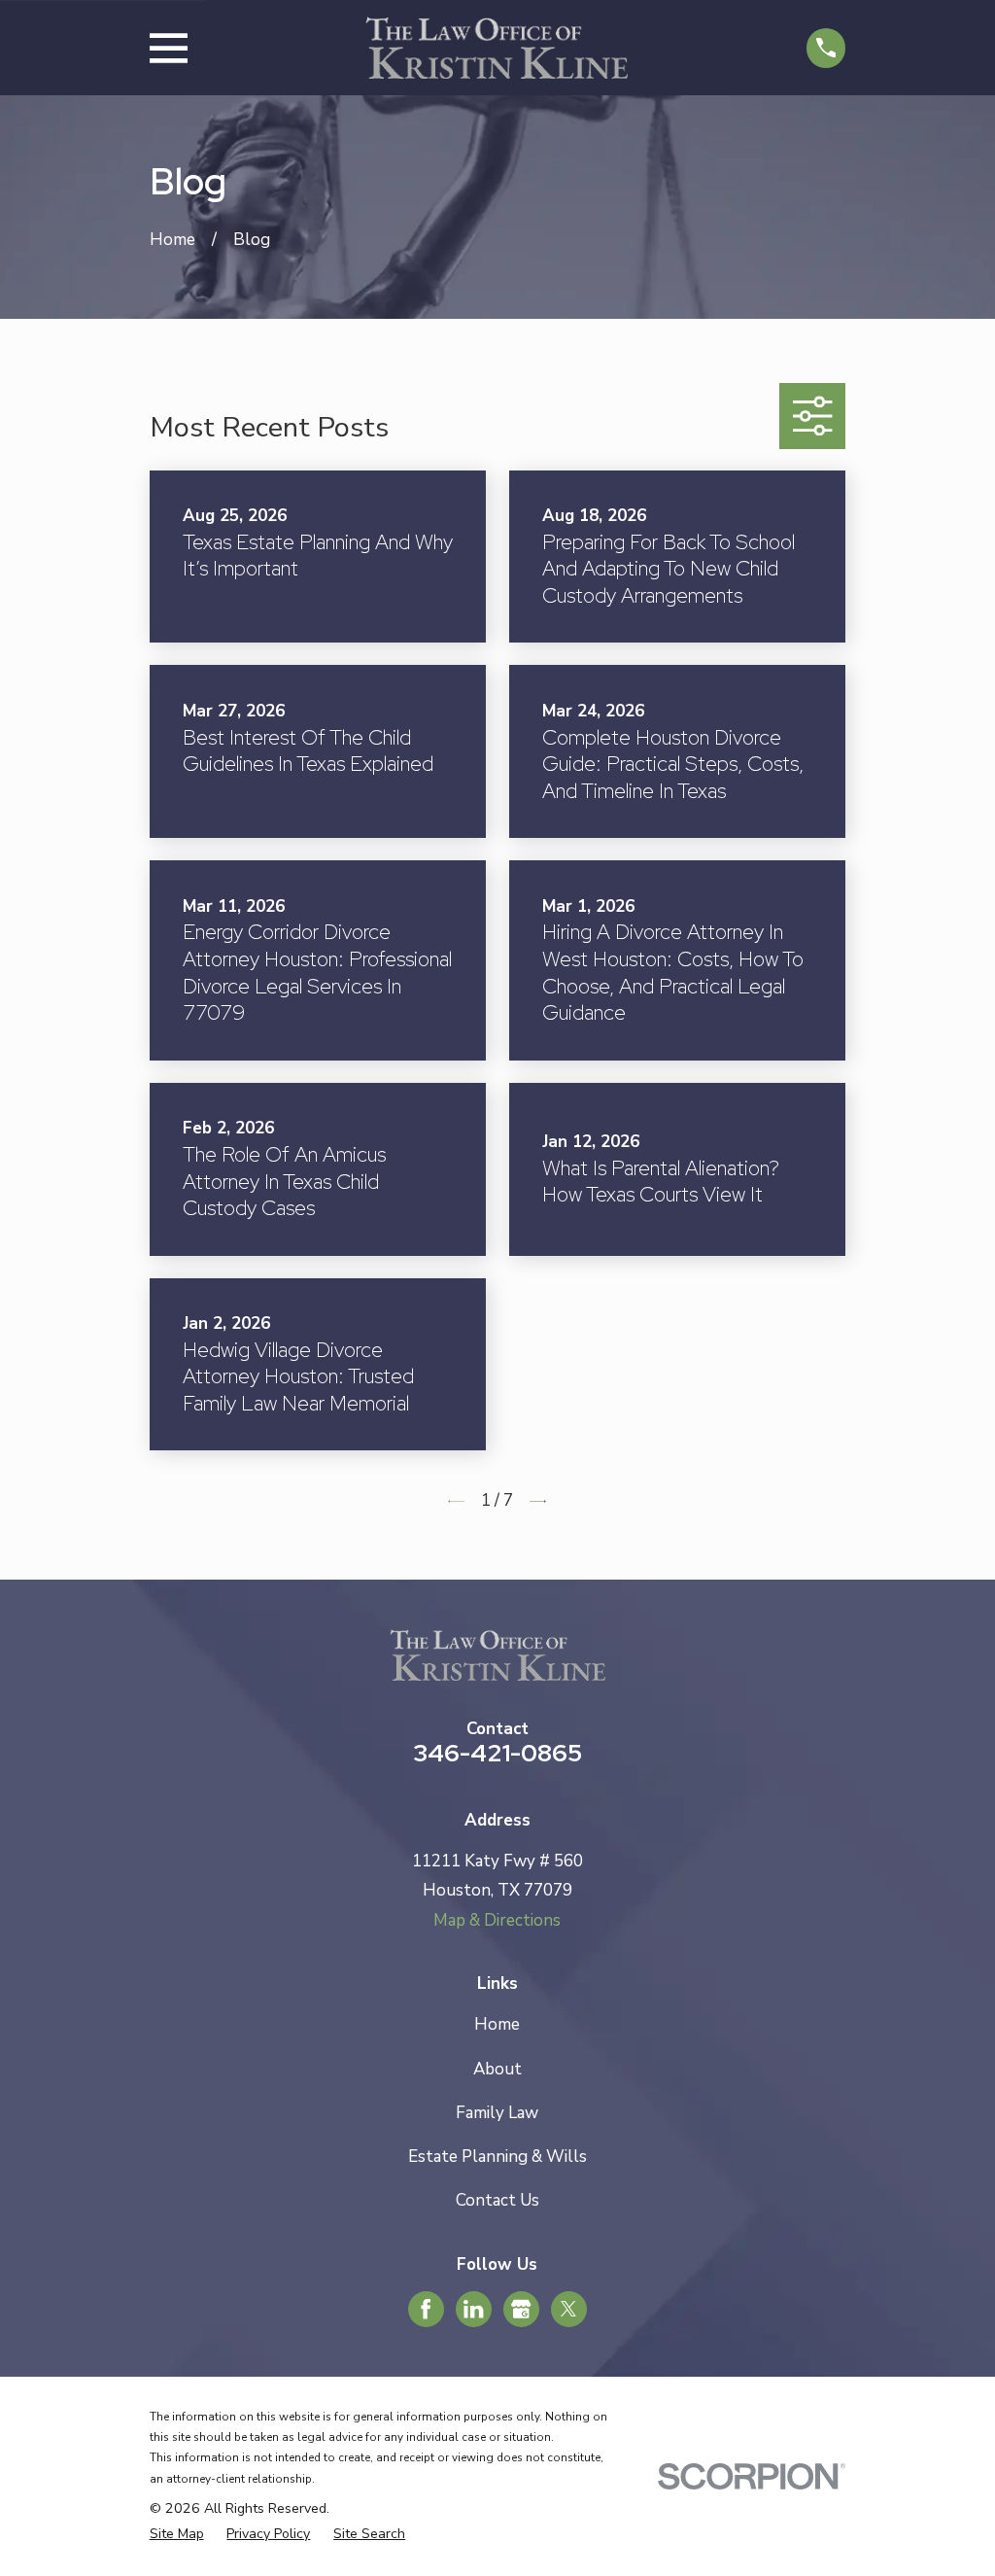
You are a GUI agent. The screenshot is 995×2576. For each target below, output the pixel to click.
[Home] (497, 48)
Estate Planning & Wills (497, 2157)
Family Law (497, 2113)
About (497, 2069)
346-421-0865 (497, 1753)
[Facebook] (426, 2309)
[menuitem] (177, 2534)
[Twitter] (568, 2309)
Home (497, 2024)
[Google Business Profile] (521, 2309)
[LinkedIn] (473, 2309)
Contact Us (497, 2200)
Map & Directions (497, 1920)
